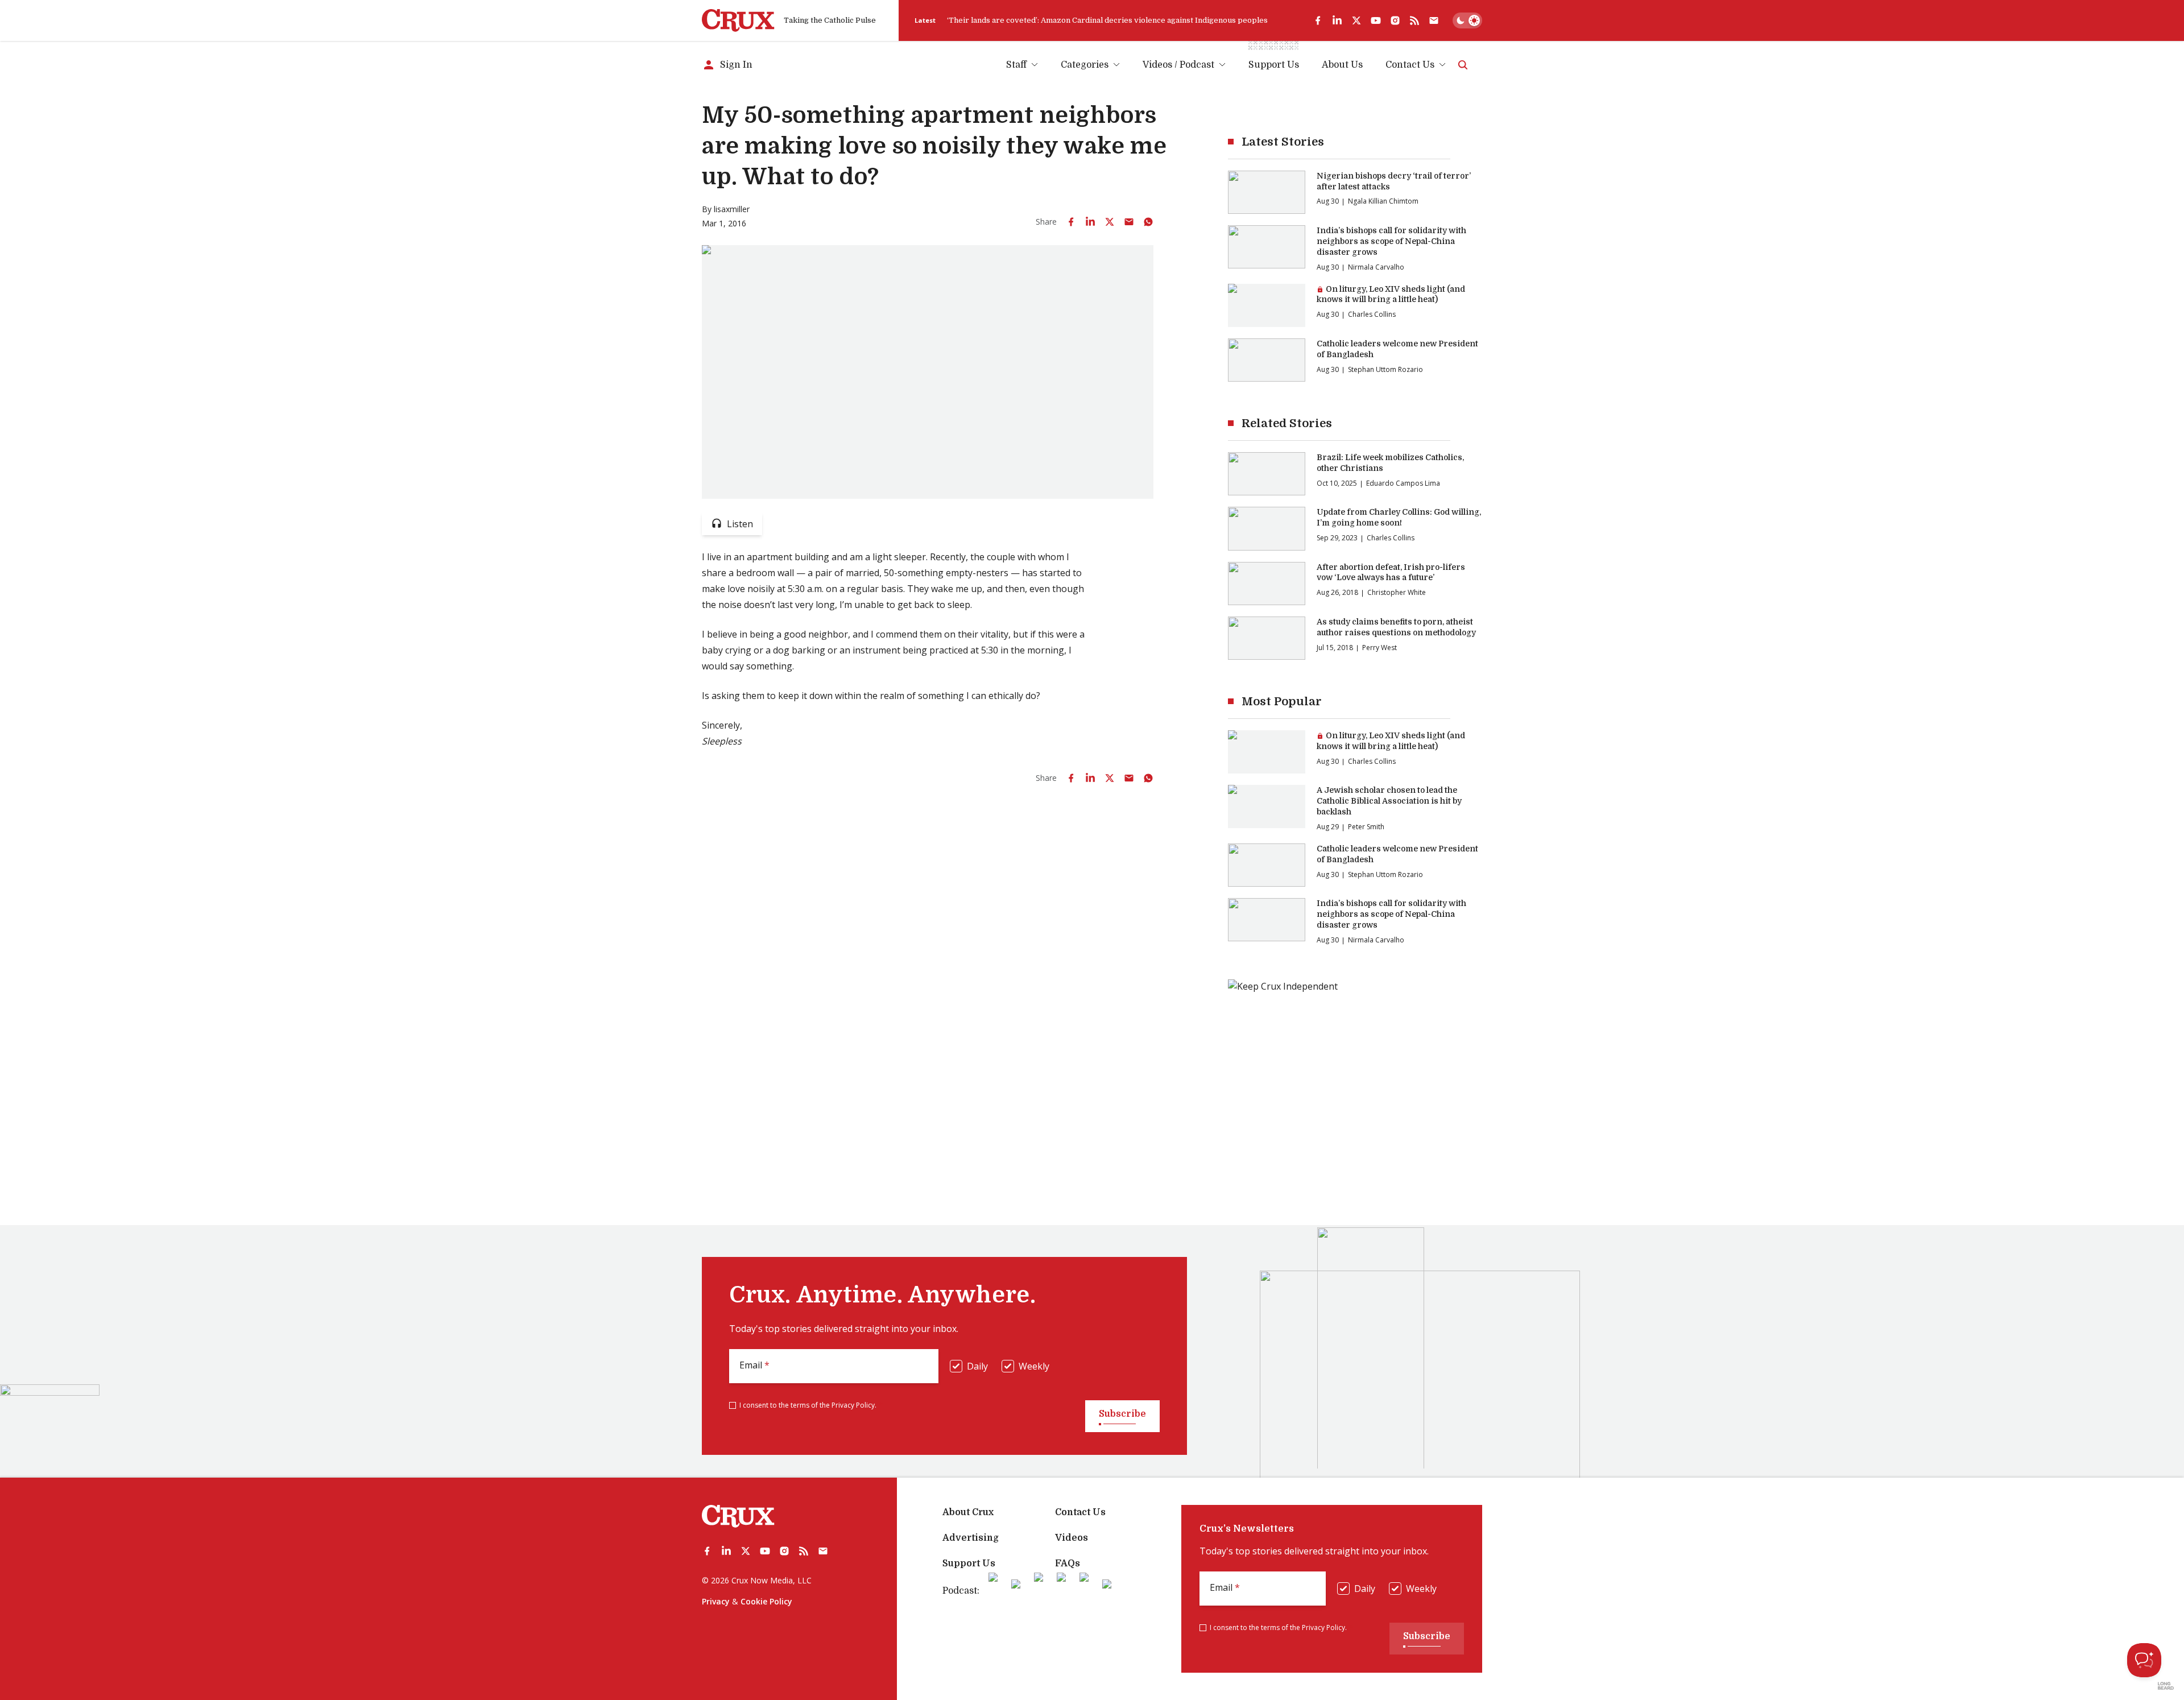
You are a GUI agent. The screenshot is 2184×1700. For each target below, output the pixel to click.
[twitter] (1356, 20)
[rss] (1414, 20)
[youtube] (1376, 20)
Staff (1016, 65)
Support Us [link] (1274, 65)
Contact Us (1410, 65)
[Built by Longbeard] (2166, 1686)
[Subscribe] (1434, 20)
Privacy (716, 1601)
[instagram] (1395, 20)
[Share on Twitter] (1110, 222)
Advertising (971, 1538)
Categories (1085, 65)
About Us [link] (1342, 65)
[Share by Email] (1129, 222)
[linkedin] (1337, 20)
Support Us (969, 1563)
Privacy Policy (853, 1405)
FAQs (1068, 1563)
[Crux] (738, 20)
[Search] (1463, 65)
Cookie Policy (766, 1601)
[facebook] (1318, 20)
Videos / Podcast (1178, 65)
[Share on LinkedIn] (1090, 222)
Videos (1072, 1538)
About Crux (968, 1512)
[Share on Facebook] (1071, 222)
